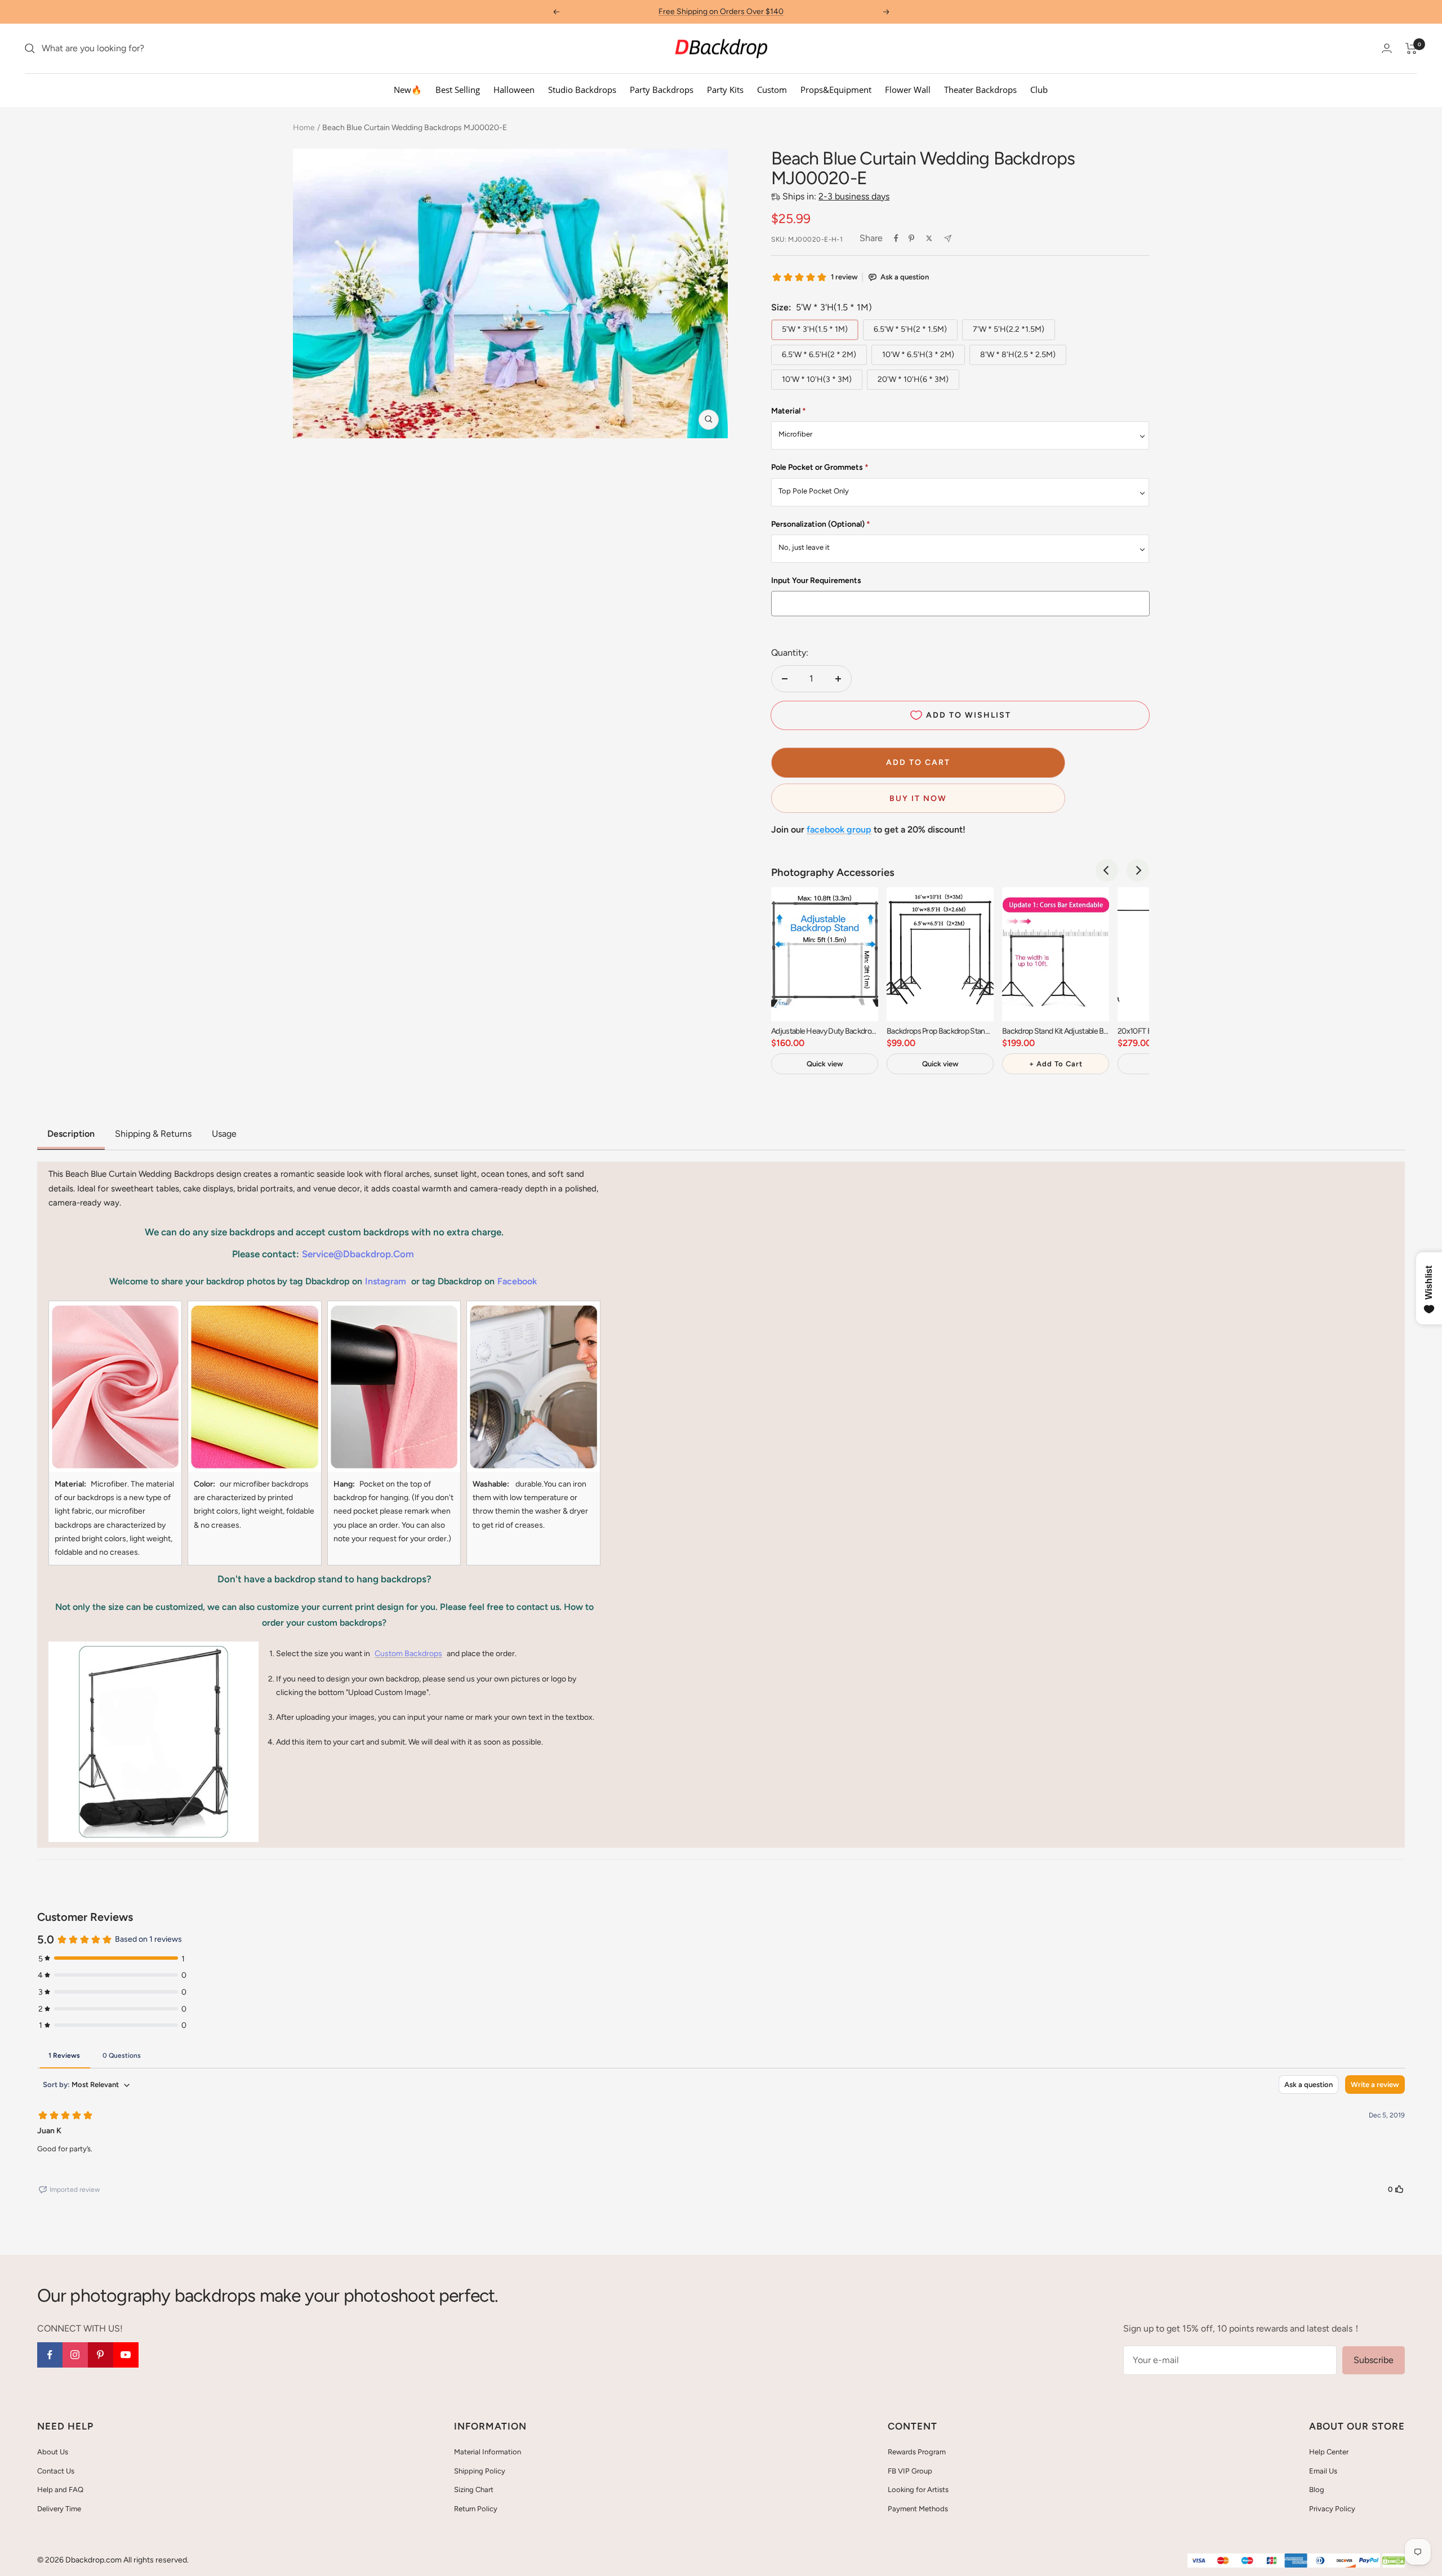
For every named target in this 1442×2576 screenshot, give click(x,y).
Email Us (1323, 2471)
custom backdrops (408, 1654)
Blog (1317, 2490)
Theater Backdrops (980, 90)
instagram (386, 1281)
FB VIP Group (910, 2471)
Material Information (488, 2452)
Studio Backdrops (582, 90)
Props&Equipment (836, 90)
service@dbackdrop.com (358, 1254)
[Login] (1387, 48)
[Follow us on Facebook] (50, 2355)
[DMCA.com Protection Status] (1394, 2561)
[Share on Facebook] (896, 238)
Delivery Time (59, 2509)
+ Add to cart (1056, 1064)
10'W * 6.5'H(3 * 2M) (918, 355)
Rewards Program (917, 2452)
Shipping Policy (480, 2471)
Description (71, 1134)
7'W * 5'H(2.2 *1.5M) (1009, 329)
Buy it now (918, 798)
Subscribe (1374, 2360)
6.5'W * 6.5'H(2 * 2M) (819, 355)
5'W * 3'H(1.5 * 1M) (815, 329)
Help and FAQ (60, 2490)
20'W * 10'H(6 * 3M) (913, 379)
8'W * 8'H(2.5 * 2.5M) (1018, 355)
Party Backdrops (662, 90)
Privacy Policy (1332, 2509)
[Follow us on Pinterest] (101, 2355)
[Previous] (1107, 870)
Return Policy (476, 2509)
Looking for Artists (918, 2490)
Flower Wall (908, 90)
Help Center (1329, 2452)
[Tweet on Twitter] (929, 238)
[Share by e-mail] (948, 239)
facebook (517, 1281)
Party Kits (725, 90)
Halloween (514, 90)
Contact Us (56, 2471)
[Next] (1138, 870)
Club (1039, 90)
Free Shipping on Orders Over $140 (721, 12)
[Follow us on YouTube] (126, 2355)
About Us (53, 2452)
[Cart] (1411, 48)
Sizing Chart (474, 2490)
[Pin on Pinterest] (911, 238)
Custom (772, 90)
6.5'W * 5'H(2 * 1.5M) (910, 329)
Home (304, 128)
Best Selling (458, 90)
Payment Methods (918, 2509)
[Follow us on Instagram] (75, 2355)
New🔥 (408, 90)
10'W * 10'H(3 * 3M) (817, 379)
